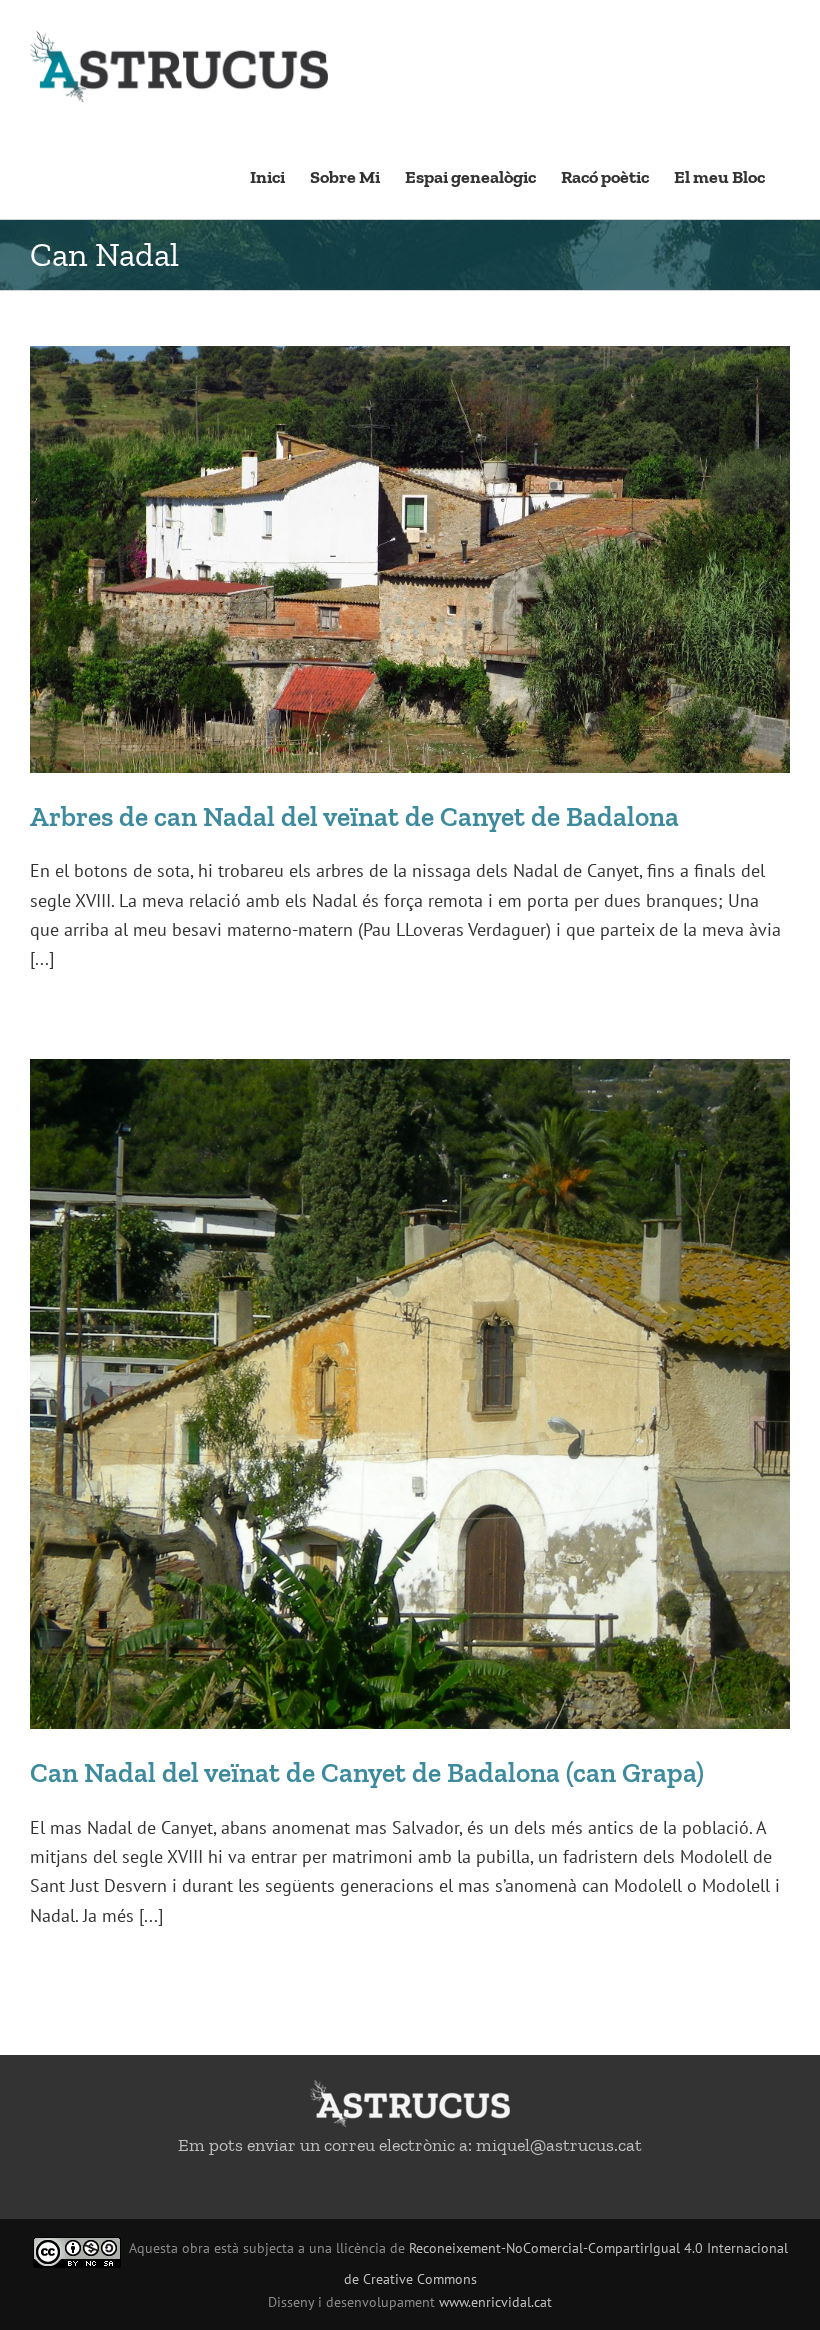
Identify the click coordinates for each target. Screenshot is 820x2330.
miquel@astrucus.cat (559, 2145)
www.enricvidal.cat (495, 2302)
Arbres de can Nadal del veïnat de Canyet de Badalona (354, 816)
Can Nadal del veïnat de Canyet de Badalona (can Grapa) (367, 1772)
